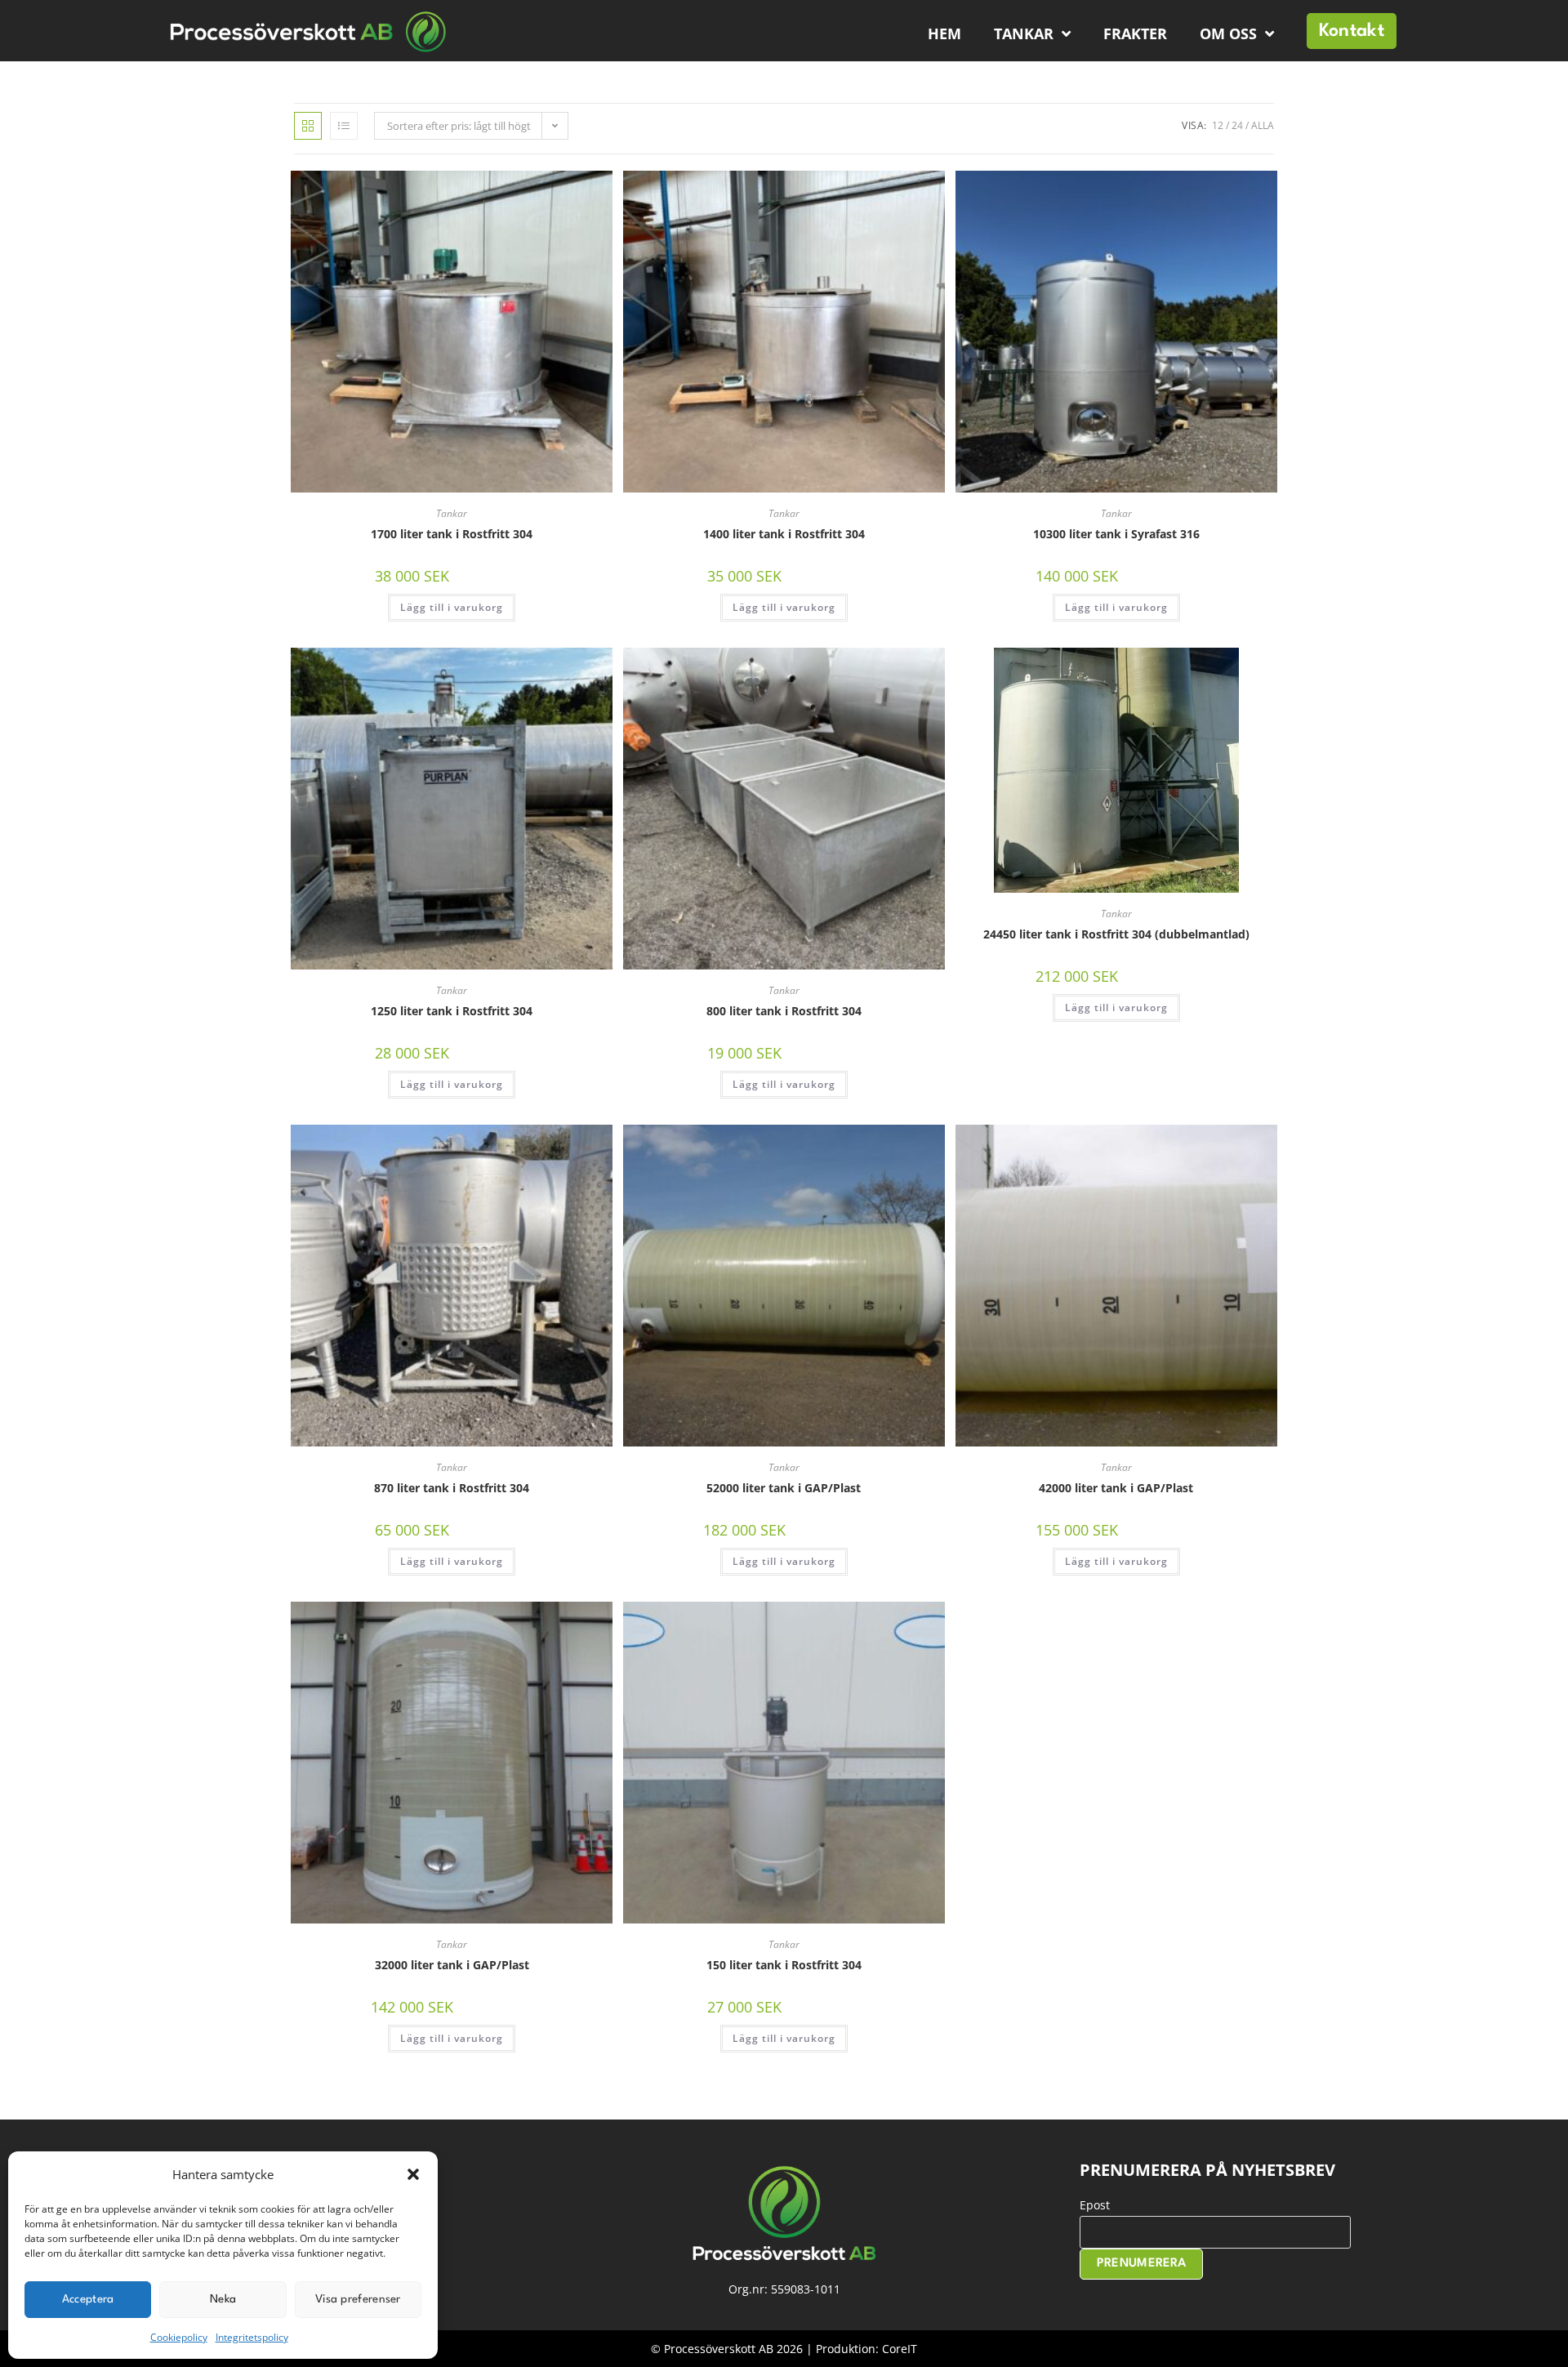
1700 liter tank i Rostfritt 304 (452, 534)
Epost (1095, 2205)
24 (1237, 125)
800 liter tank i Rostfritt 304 (784, 1011)
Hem (944, 33)
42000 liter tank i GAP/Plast (1116, 1488)
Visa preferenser (358, 2299)
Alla (1263, 125)
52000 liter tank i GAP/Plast (784, 1488)
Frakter (1135, 33)
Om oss (1228, 33)
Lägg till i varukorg (452, 607)
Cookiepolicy (179, 2337)
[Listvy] (344, 126)
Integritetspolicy (252, 2337)
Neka (223, 2299)
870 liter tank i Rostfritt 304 (452, 1488)
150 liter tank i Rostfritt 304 (784, 1965)
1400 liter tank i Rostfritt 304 (784, 534)
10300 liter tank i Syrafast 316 (1116, 534)
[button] (413, 2174)
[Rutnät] (308, 126)
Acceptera (88, 2299)
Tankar (1024, 33)
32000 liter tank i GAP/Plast (452, 1965)
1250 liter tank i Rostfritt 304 (452, 1011)
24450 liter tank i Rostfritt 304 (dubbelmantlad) (1116, 934)
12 (1218, 125)
